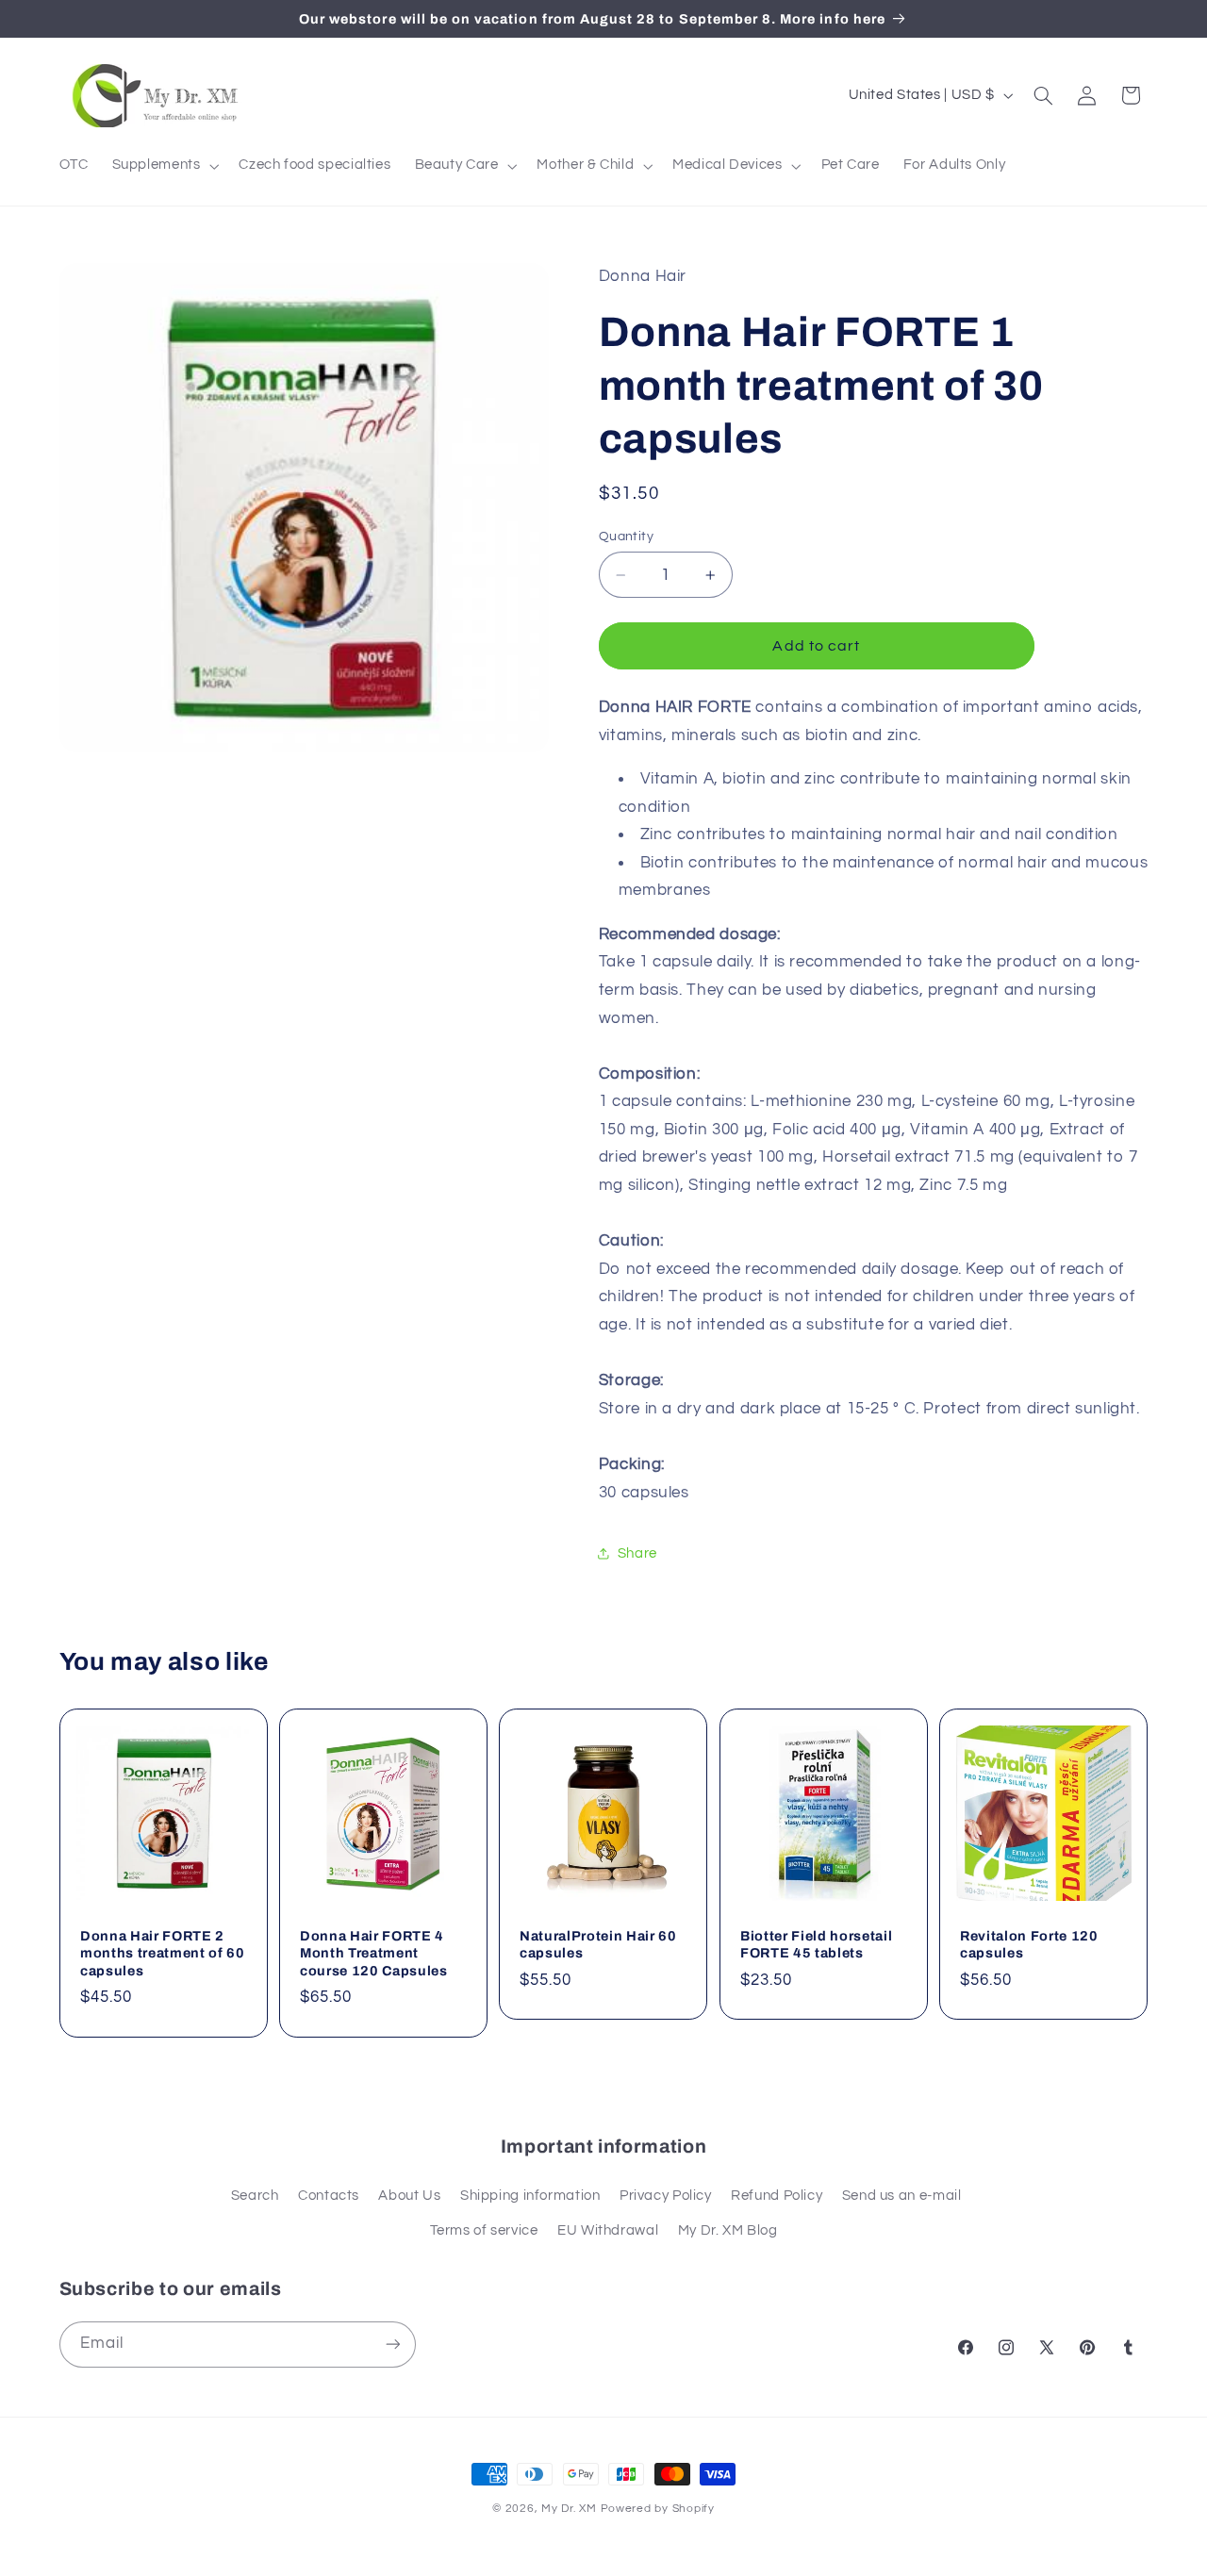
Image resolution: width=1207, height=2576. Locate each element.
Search (255, 2196)
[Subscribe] (392, 2345)
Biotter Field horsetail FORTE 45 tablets (816, 1944)
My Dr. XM (570, 2509)
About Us (409, 2196)
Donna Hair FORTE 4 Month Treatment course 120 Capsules (374, 1953)
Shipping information (530, 2196)
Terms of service (484, 2230)
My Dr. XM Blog (728, 2230)
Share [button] (637, 1553)
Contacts (329, 2196)
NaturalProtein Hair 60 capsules (598, 1944)
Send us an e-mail (902, 2196)
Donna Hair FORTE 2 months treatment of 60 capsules (163, 1953)
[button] (164, 166)
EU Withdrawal (608, 2230)
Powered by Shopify (658, 2509)
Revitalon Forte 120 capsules (1029, 1944)
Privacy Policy (666, 2196)
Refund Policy (777, 2196)
